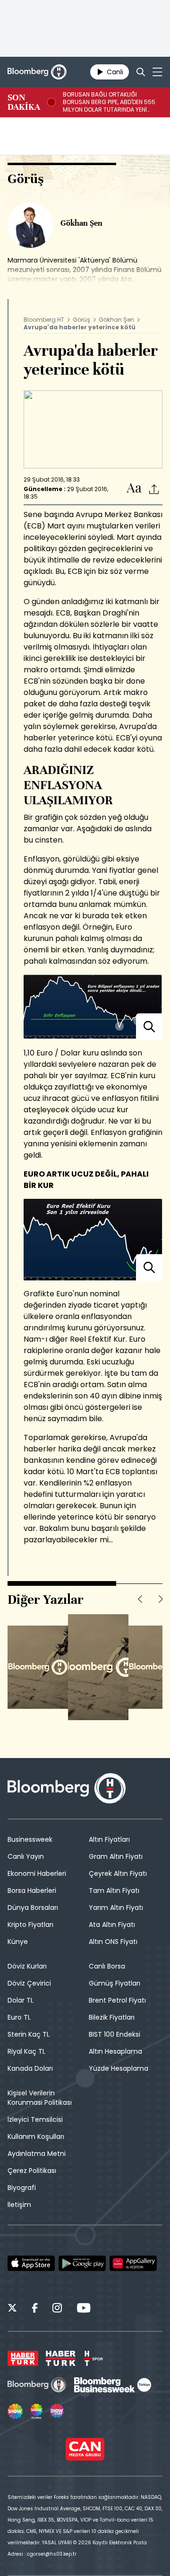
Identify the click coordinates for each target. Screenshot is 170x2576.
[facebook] (35, 2309)
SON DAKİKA (24, 102)
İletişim (19, 2205)
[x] (12, 2309)
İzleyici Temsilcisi (35, 2119)
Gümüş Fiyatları (115, 1983)
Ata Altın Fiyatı (112, 1925)
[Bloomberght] (37, 72)
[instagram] (57, 2309)
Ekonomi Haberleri (37, 1873)
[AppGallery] (133, 2263)
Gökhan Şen (116, 320)
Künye (18, 1942)
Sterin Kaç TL (29, 2034)
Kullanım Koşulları (36, 2136)
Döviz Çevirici (29, 1983)
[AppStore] (31, 2263)
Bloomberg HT (44, 320)
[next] (161, 1599)
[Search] (141, 72)
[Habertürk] (23, 2358)
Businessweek (30, 1839)
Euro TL (19, 2017)
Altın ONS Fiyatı (113, 1942)
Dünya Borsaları (33, 1908)
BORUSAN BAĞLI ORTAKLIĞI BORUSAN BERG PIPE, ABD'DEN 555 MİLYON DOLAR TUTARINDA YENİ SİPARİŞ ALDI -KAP (109, 102)
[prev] (140, 1599)
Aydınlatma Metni (37, 2154)
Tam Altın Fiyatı (114, 1890)
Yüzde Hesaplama (119, 2068)
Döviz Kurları (27, 1966)
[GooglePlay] (82, 2263)
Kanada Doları (30, 2068)
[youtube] (84, 2309)
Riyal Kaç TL (26, 2051)
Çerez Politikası (32, 2171)
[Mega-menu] (157, 72)
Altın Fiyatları (109, 1839)
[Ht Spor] (93, 2358)
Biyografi (22, 2188)
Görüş (81, 320)
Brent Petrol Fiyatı (117, 2000)
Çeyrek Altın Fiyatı (118, 1873)
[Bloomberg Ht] (37, 2385)
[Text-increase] (134, 488)
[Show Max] (58, 2411)
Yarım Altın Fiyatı (116, 1908)
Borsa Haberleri (32, 1890)
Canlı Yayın (26, 1856)
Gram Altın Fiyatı (116, 1856)
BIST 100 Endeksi (115, 2034)
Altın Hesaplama (115, 2051)
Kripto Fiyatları (30, 1925)
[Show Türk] (36, 2411)
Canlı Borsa (107, 1966)
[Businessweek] (112, 2385)
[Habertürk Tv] (61, 2358)
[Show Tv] (15, 2411)
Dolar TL (21, 2000)
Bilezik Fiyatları (112, 2017)
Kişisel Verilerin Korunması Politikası (40, 2098)
